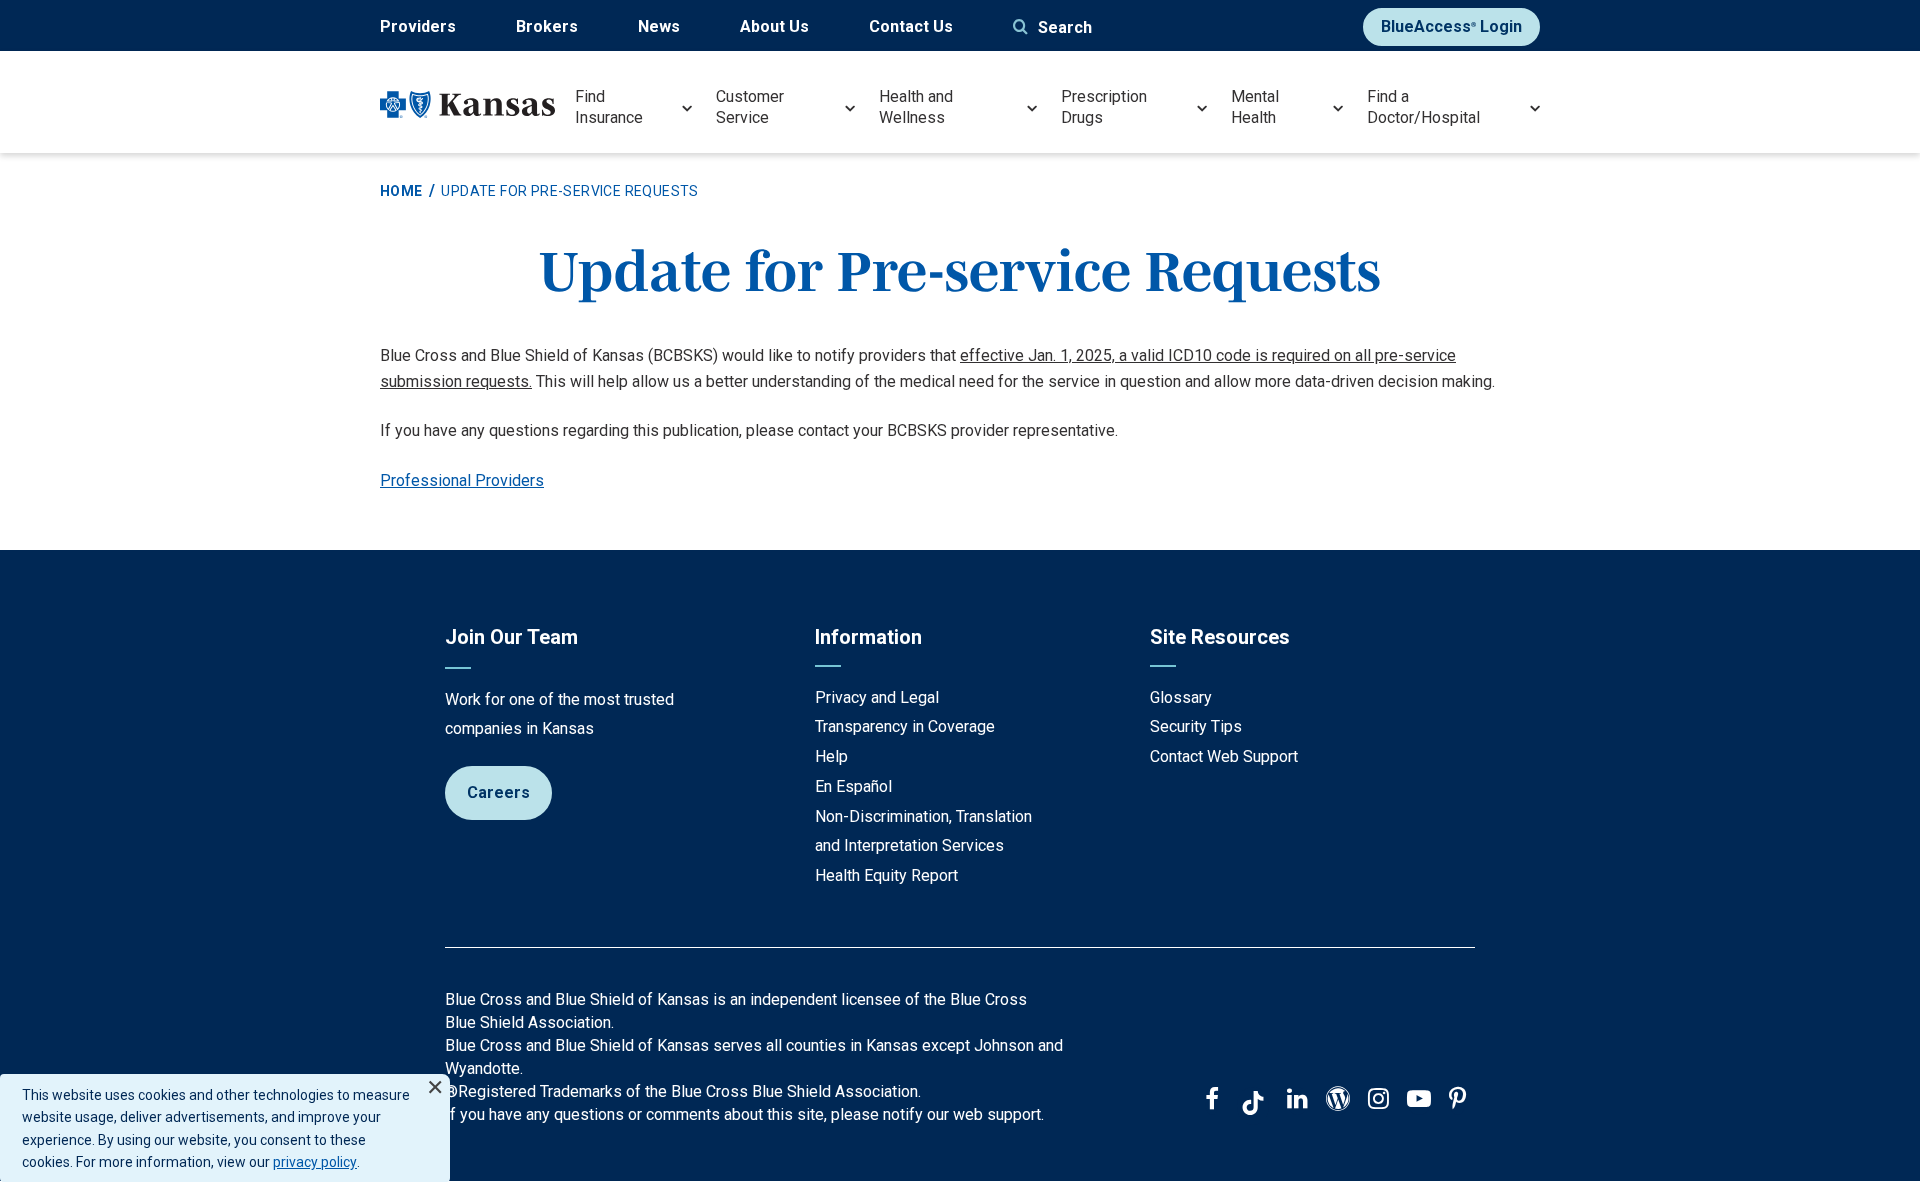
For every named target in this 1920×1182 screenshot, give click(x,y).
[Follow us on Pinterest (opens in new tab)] (1457, 1101)
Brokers (547, 26)
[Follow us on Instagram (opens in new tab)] (1378, 1101)
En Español (853, 786)
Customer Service (750, 107)
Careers (498, 792)
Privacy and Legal (877, 697)
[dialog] (225, 1128)
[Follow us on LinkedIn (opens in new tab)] (1297, 1101)
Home (401, 191)
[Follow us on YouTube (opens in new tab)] (1419, 1101)
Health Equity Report (886, 875)
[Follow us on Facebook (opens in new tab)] (1212, 1101)
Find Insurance (609, 107)
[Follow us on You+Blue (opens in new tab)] (1338, 1101)
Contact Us (911, 26)
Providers (418, 26)
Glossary (1181, 697)
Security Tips (1196, 726)
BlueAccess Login (1451, 26)
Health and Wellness (916, 107)
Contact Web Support (1224, 756)
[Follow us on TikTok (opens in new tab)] (1253, 1106)
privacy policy (315, 1162)
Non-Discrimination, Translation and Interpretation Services (923, 831)
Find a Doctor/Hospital (1423, 107)
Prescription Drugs (1104, 107)
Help (831, 756)
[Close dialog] (435, 1078)
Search (1065, 27)
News (659, 26)
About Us (774, 26)
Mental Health (1255, 107)
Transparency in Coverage (905, 726)
